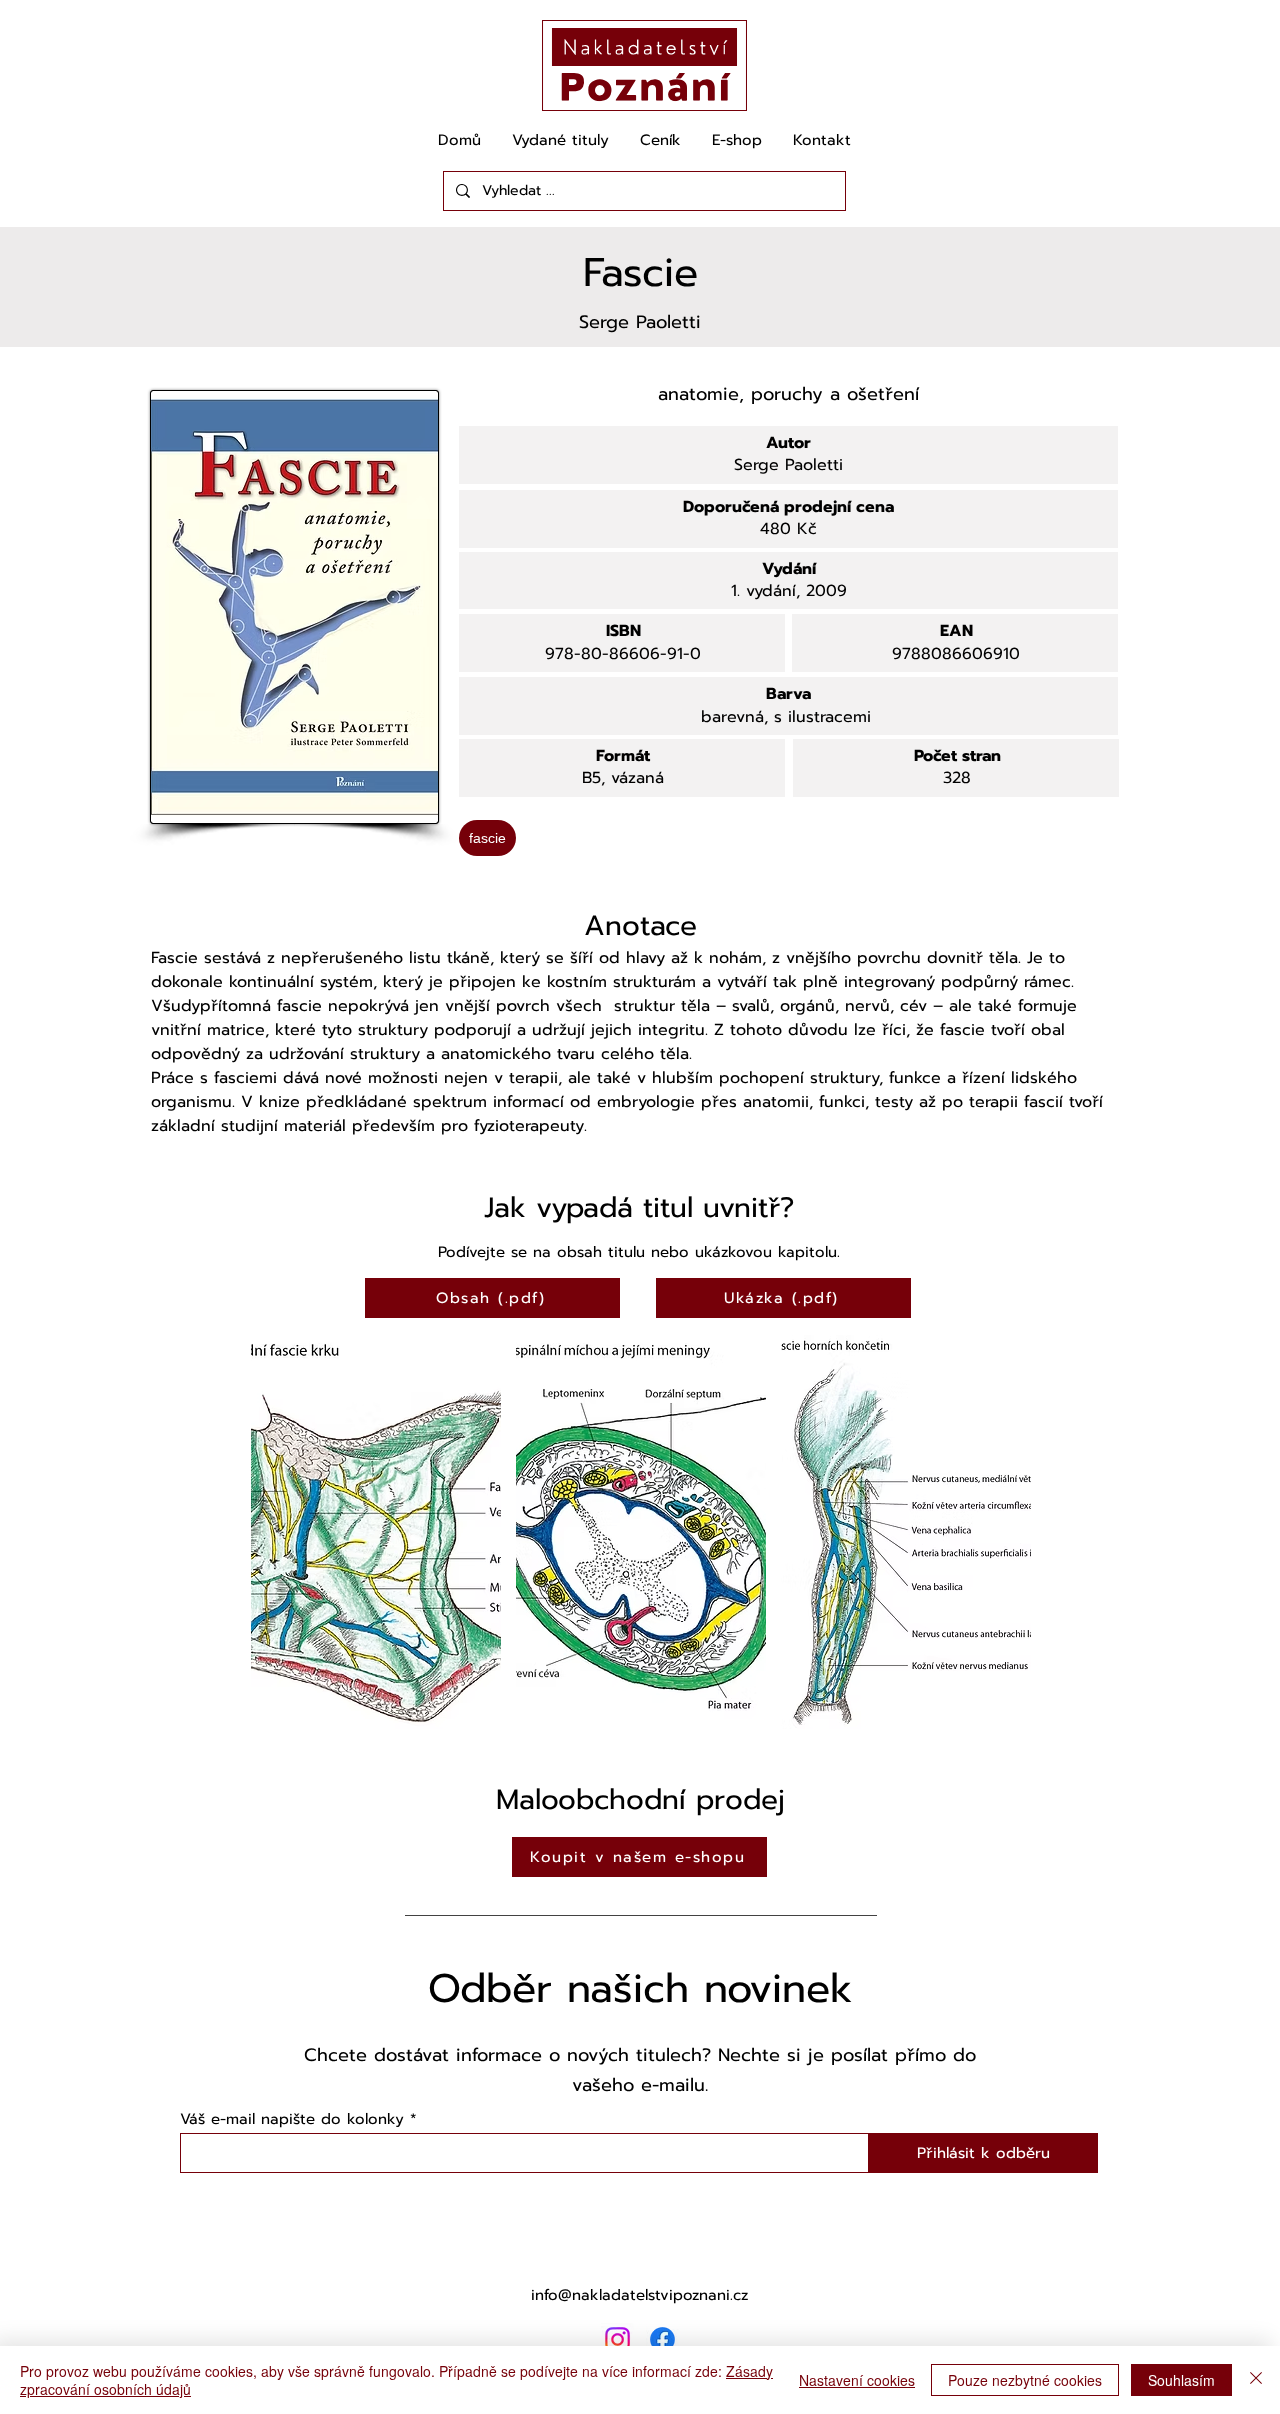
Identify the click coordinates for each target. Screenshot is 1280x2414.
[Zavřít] (1256, 2380)
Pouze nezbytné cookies (1025, 2380)
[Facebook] (662, 2339)
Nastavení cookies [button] (857, 2380)
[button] (376, 1532)
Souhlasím (1181, 2380)
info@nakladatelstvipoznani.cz (639, 2295)
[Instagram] (617, 2339)
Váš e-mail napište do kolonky (292, 2119)
